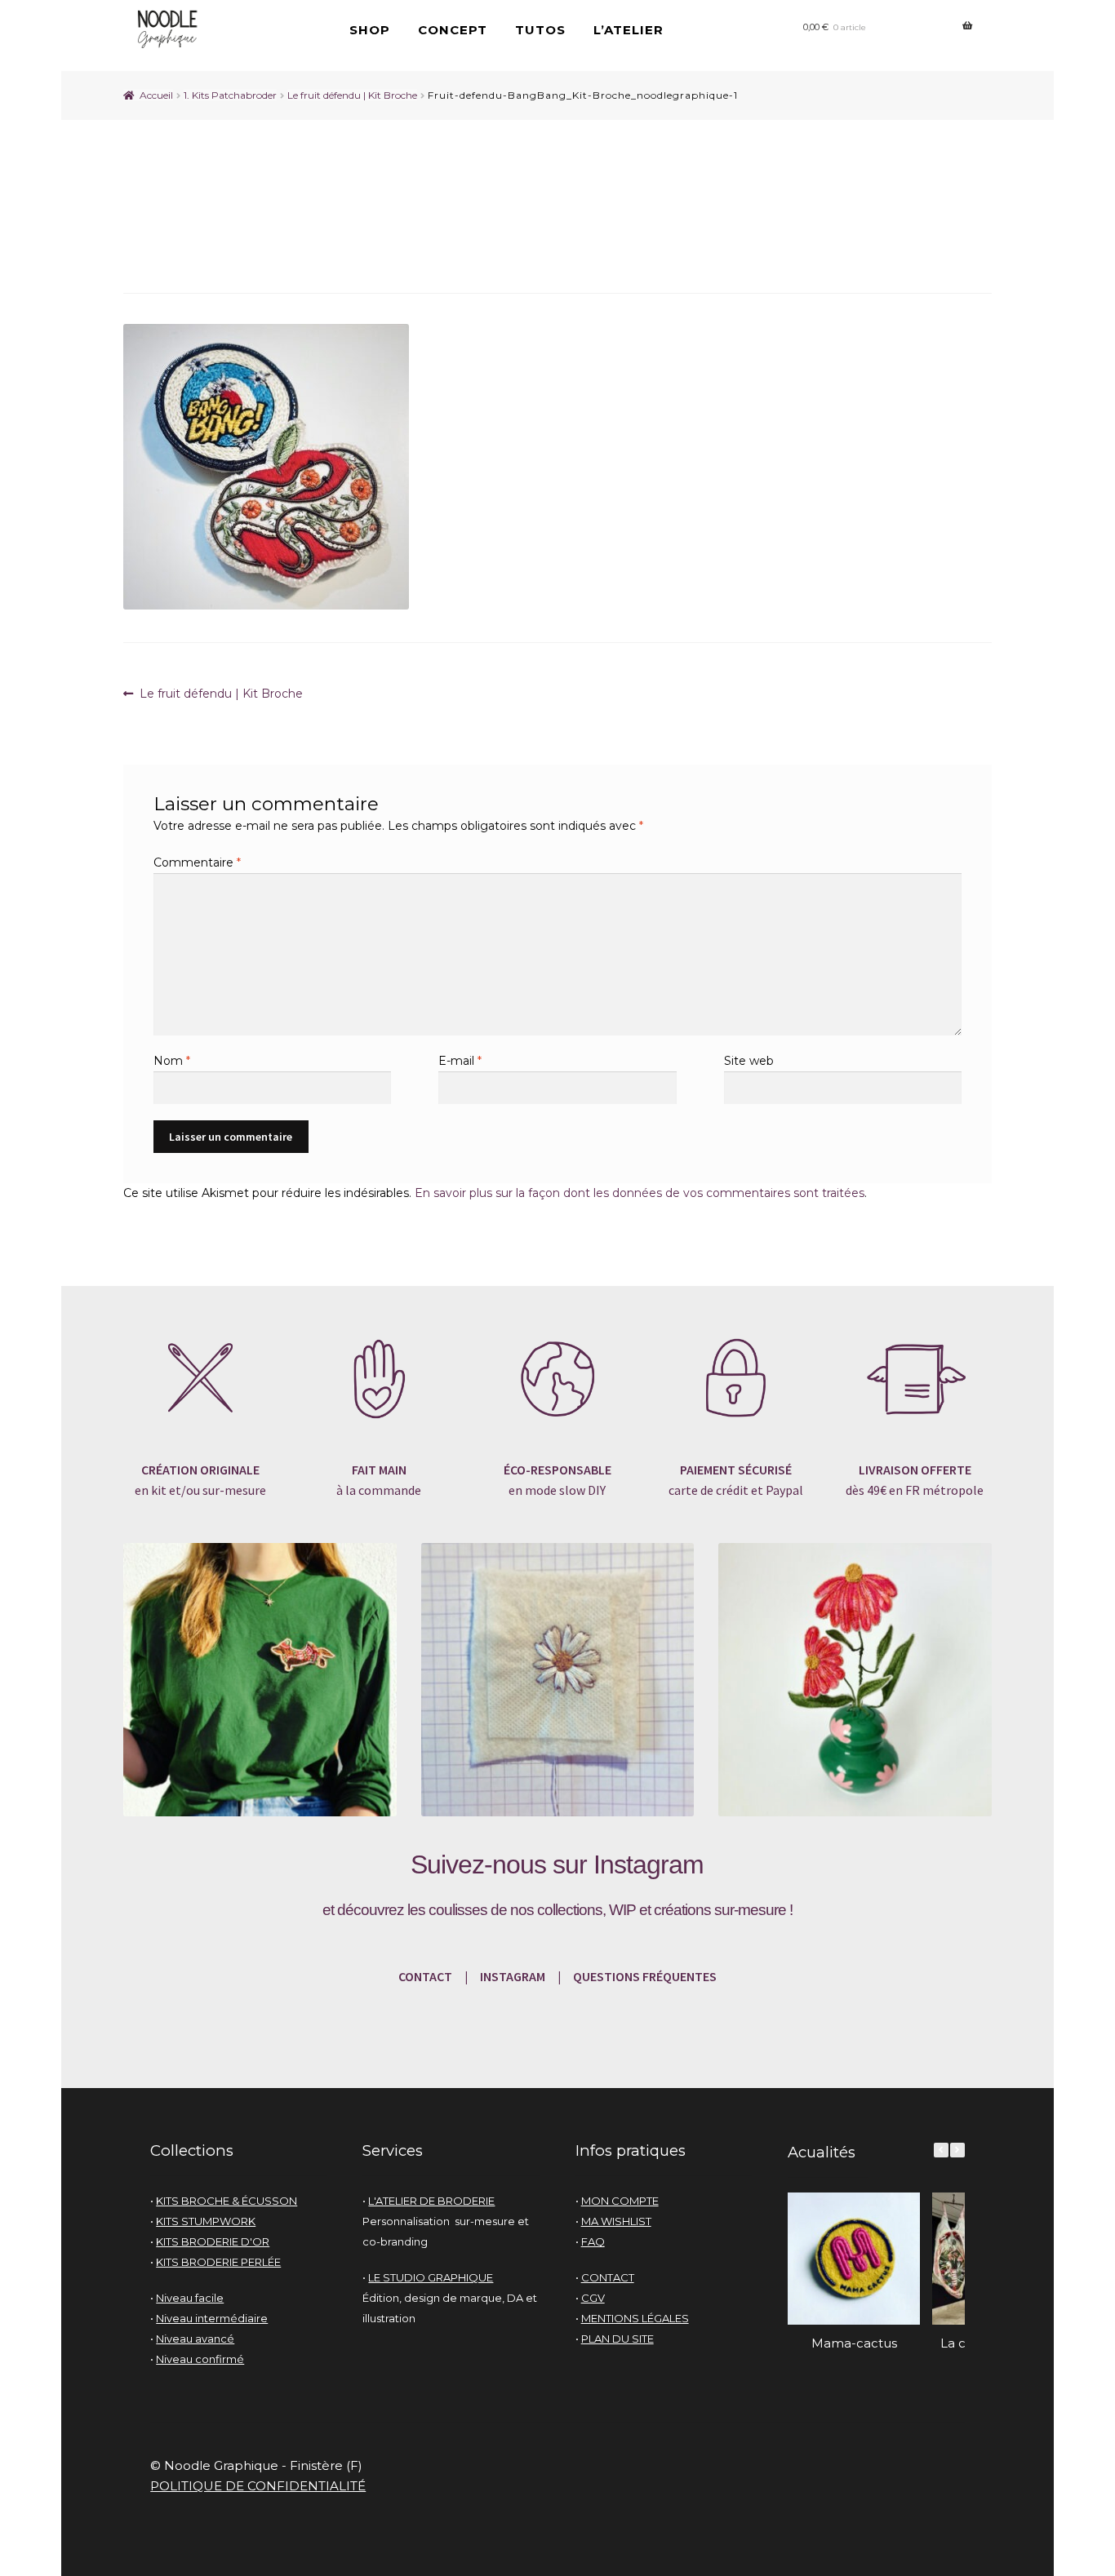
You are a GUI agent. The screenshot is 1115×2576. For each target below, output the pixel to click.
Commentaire (197, 862)
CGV (593, 2298)
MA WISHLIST (616, 2221)
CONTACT (425, 1976)
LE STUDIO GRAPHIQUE (431, 2277)
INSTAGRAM (511, 1976)
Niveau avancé (195, 2339)
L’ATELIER (629, 30)
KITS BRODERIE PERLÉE (218, 2262)
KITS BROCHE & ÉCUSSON (227, 2201)
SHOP (370, 30)
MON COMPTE (620, 2201)
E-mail (460, 1061)
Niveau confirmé (200, 2359)
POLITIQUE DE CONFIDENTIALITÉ (258, 2486)
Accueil (156, 95)
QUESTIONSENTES (645, 1976)
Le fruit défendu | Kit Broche (352, 95)
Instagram (649, 1864)
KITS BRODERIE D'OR (213, 2241)
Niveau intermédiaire (212, 2318)
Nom (172, 1061)
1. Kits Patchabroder (230, 95)
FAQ (593, 2241)
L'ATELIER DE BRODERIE (431, 2201)
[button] (957, 2150)
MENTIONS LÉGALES (635, 2318)
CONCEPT (453, 30)
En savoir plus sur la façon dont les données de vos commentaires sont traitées (640, 1193)
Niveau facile (190, 2298)
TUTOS (540, 30)
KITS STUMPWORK (206, 2221)
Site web (749, 1061)
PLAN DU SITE (617, 2339)
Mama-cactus (853, 2343)
